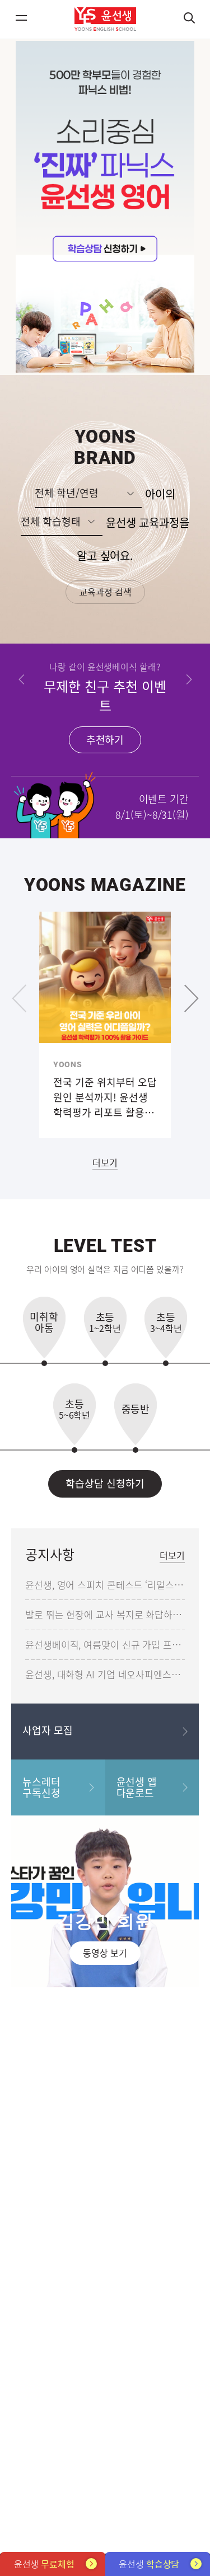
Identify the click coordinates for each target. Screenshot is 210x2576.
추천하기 (105, 740)
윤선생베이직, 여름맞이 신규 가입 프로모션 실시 (105, 1644)
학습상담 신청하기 (105, 1483)
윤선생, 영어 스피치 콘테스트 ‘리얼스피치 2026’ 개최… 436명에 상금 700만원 (105, 1585)
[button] (22, 680)
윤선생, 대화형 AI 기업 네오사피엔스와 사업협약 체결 (105, 1674)
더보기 (105, 1162)
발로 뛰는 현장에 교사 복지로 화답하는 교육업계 (105, 1614)
